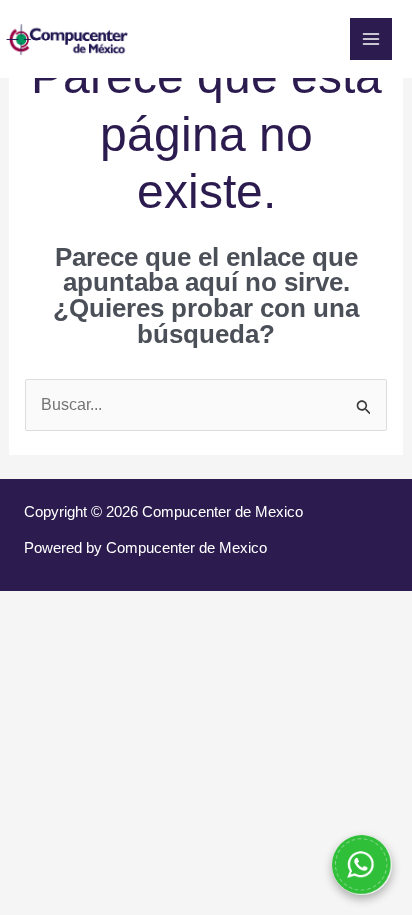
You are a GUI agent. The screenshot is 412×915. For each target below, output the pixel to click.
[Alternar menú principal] (371, 39)
